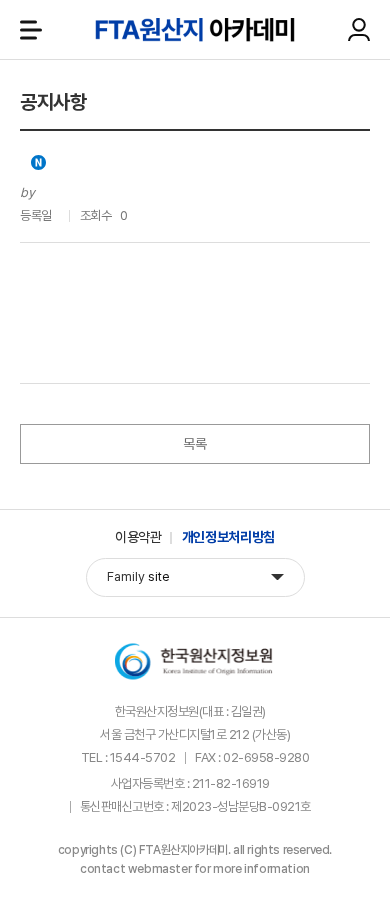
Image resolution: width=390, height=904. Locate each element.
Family (138, 576)
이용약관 (138, 537)
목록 (194, 444)
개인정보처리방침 (228, 537)
